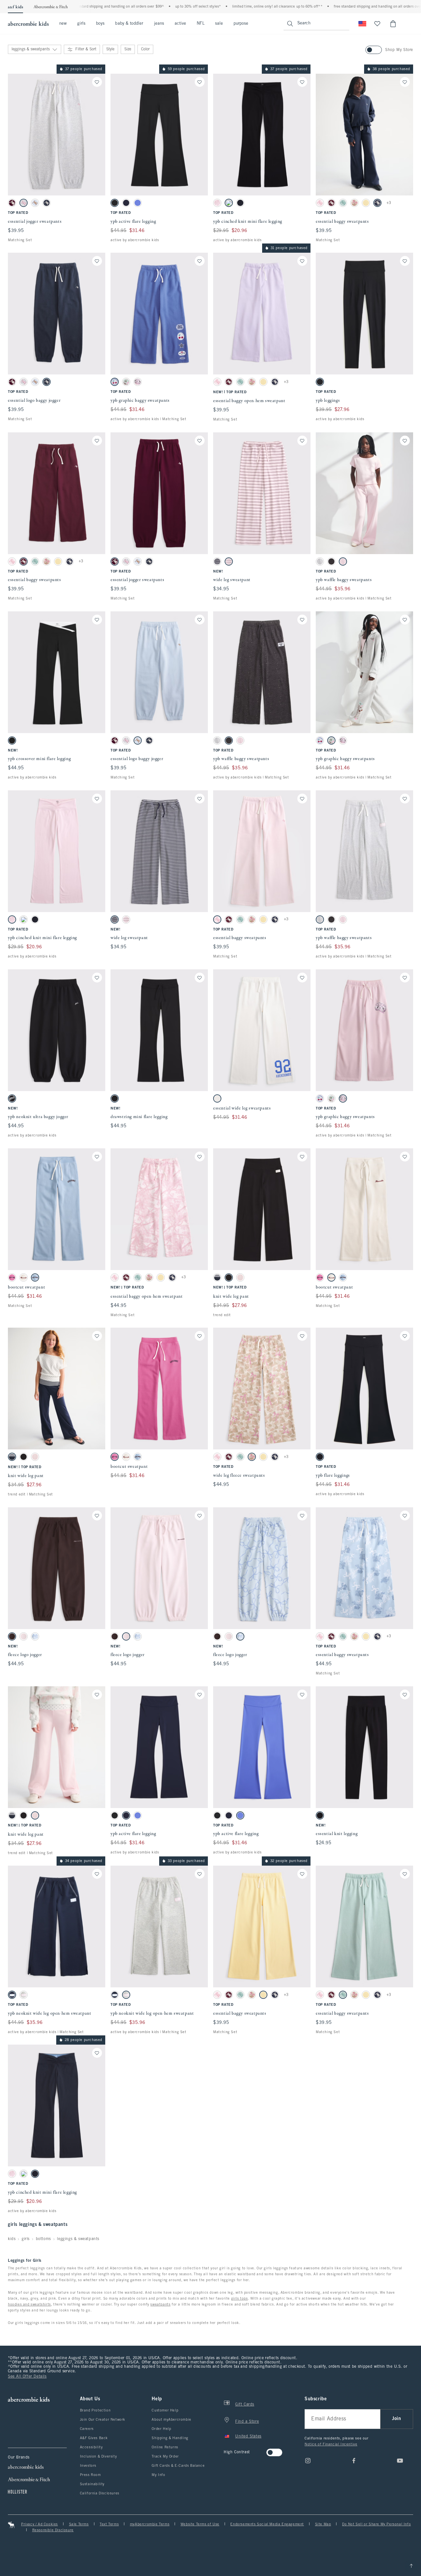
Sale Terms (79, 2524)
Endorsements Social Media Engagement (267, 2524)
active (180, 24)
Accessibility (91, 2447)
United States (248, 2436)
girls (81, 24)
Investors (88, 2466)
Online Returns (165, 2447)
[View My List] (377, 24)
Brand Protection (95, 2410)
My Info (158, 2475)
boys (100, 24)
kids (12, 2239)
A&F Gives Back (94, 2438)
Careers (87, 2429)
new (63, 24)
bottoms (43, 2239)
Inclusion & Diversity (99, 2457)
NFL (200, 24)
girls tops (240, 2299)
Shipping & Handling (170, 2438)
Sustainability (92, 2484)
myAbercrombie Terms (150, 2524)
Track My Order (165, 2457)
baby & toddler (129, 24)
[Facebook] (354, 2461)
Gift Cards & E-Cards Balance (178, 2466)
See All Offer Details (27, 2377)
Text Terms (109, 2524)
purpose (241, 24)
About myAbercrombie (171, 2420)
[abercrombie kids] (28, 24)
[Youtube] (400, 2461)
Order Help (161, 2429)
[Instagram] (308, 2461)
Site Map (323, 2524)
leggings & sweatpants (78, 2239)
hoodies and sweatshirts (29, 2305)
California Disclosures (100, 2493)
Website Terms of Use (200, 2524)
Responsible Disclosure (53, 2530)
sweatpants (160, 2305)
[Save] (97, 82)
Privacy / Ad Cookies (39, 2524)
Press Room (90, 2475)
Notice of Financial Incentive (331, 2444)
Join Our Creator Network (103, 2420)
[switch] (226, 2450)
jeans (159, 24)
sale (219, 24)
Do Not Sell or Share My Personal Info (376, 2524)
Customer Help (165, 2410)
